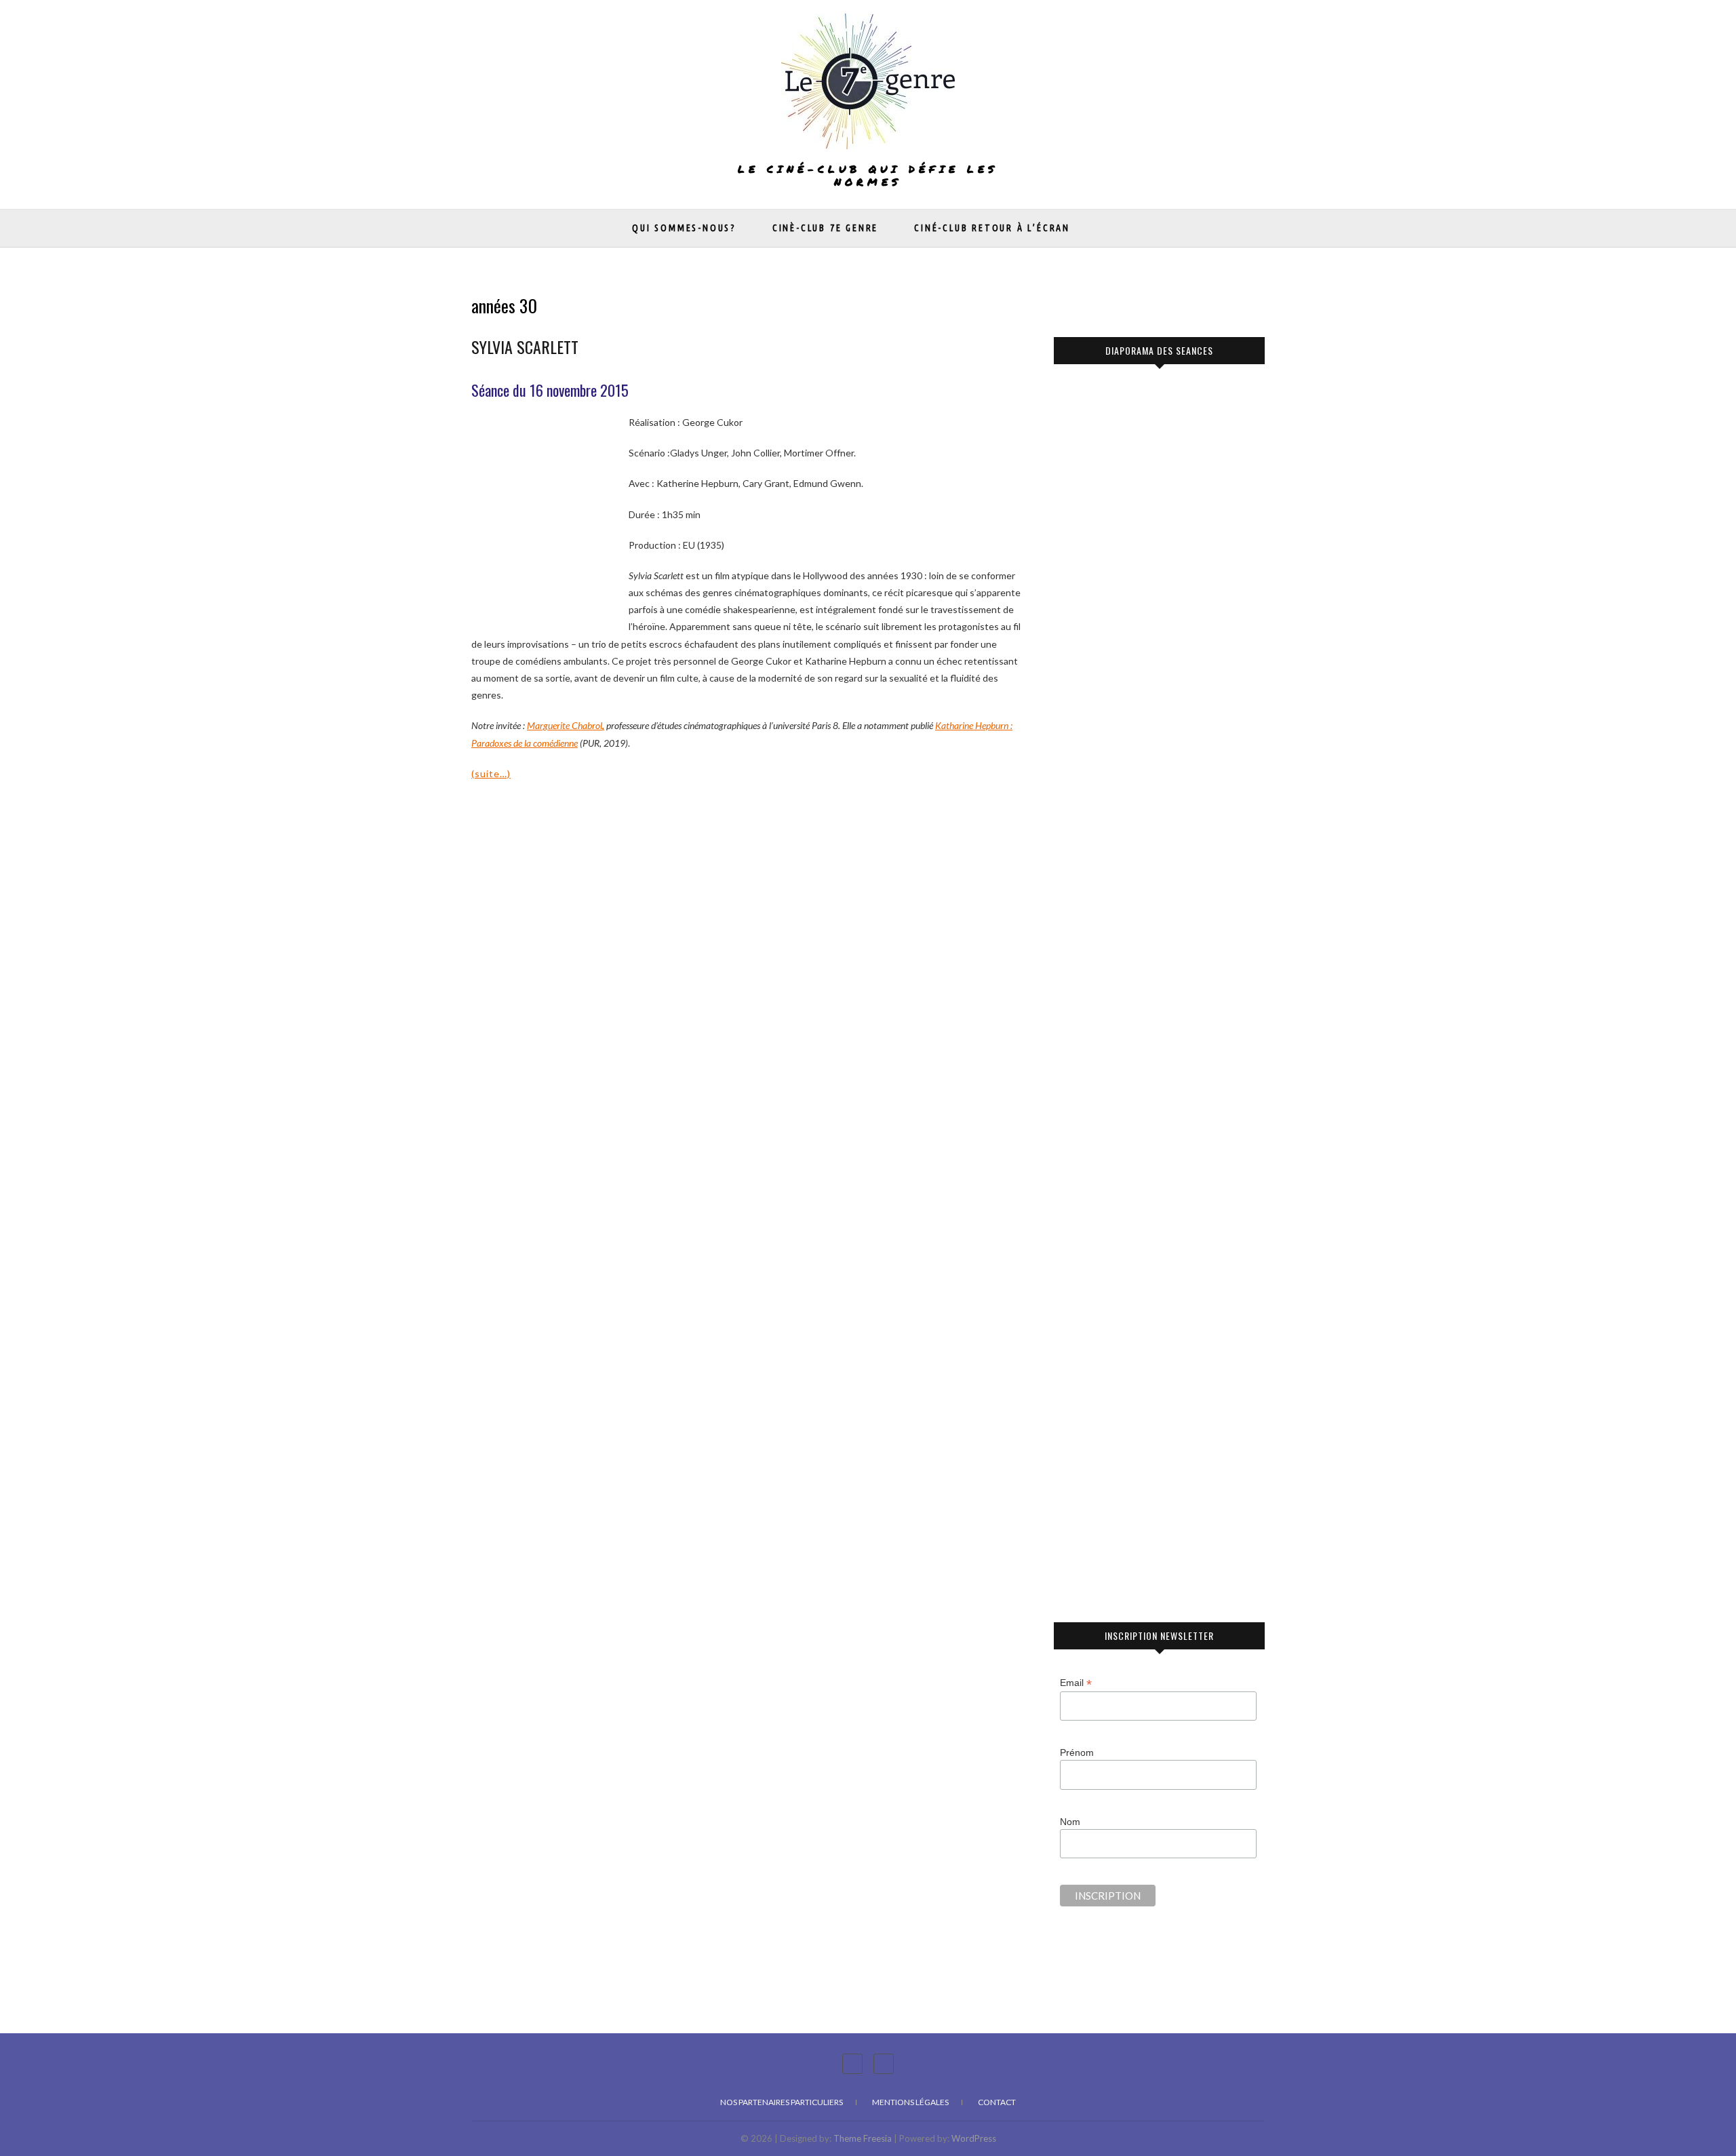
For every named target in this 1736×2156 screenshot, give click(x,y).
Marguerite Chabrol (565, 725)
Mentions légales (910, 2102)
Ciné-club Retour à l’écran (992, 228)
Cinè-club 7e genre (825, 228)
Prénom (1077, 1752)
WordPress (974, 2138)
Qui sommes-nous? (684, 228)
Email (1076, 1683)
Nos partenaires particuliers (782, 2102)
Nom (1070, 1822)
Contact (997, 2102)
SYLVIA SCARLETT (525, 347)
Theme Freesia (863, 2138)
